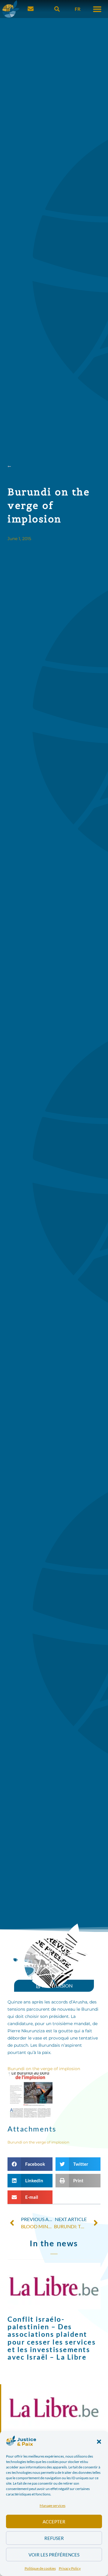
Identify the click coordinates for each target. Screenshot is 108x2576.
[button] (99, 2442)
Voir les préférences (54, 2555)
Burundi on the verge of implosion (44, 2069)
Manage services (52, 2506)
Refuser (54, 2538)
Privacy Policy (70, 2568)
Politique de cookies (40, 2568)
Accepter (54, 2522)
